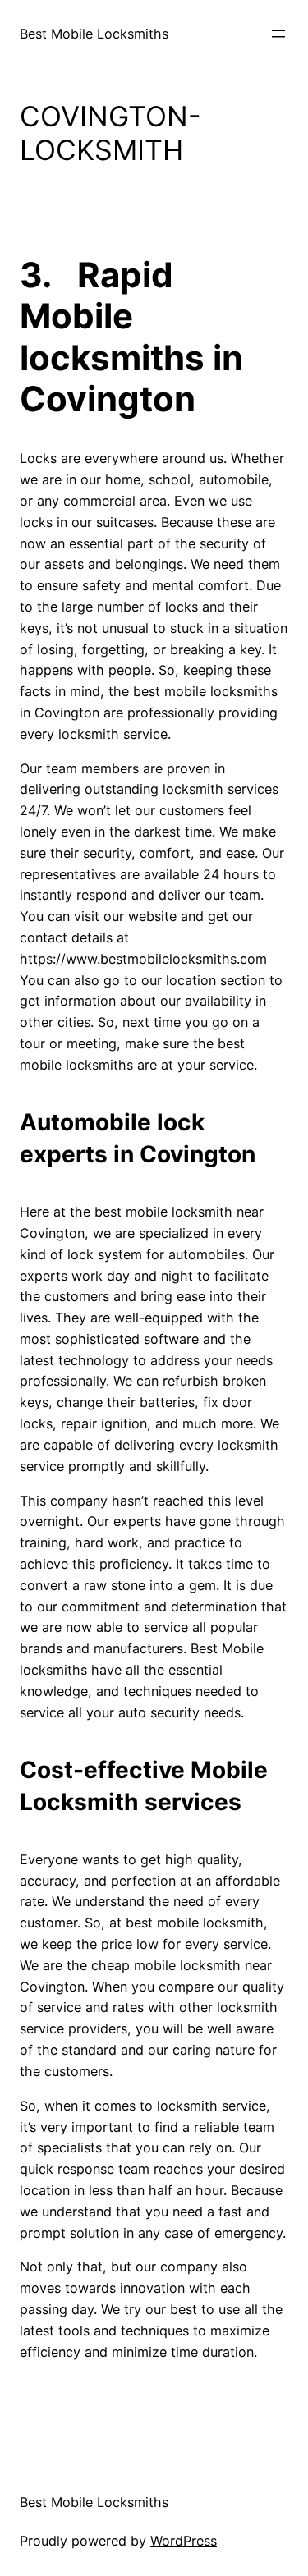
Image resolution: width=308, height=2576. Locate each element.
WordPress (184, 2541)
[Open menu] (278, 34)
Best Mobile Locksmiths (94, 34)
